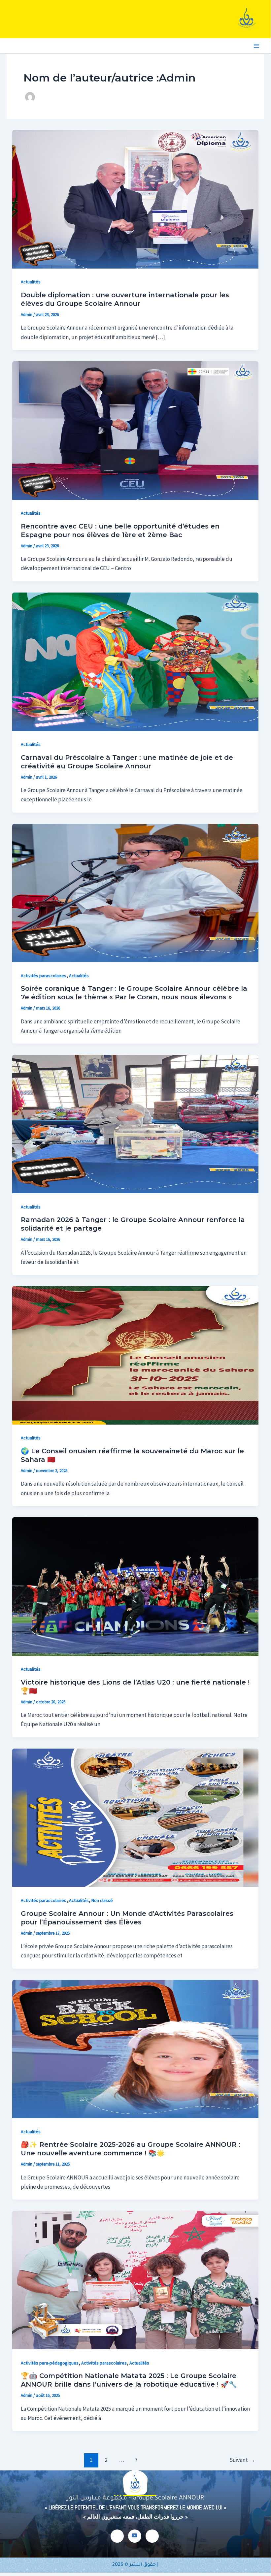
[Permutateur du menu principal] (257, 46)
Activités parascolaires (44, 976)
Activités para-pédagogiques (50, 2363)
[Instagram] (152, 2536)
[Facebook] (117, 2536)
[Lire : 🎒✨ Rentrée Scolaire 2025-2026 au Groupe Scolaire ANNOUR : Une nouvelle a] (135, 2048)
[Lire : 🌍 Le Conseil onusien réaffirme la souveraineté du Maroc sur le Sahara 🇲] (135, 1355)
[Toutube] (135, 2536)
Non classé (102, 1900)
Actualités (31, 282)
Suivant (242, 2460)
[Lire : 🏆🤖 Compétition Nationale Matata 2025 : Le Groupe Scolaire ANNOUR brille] (135, 2279)
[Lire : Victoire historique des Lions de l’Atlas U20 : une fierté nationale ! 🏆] (135, 1586)
